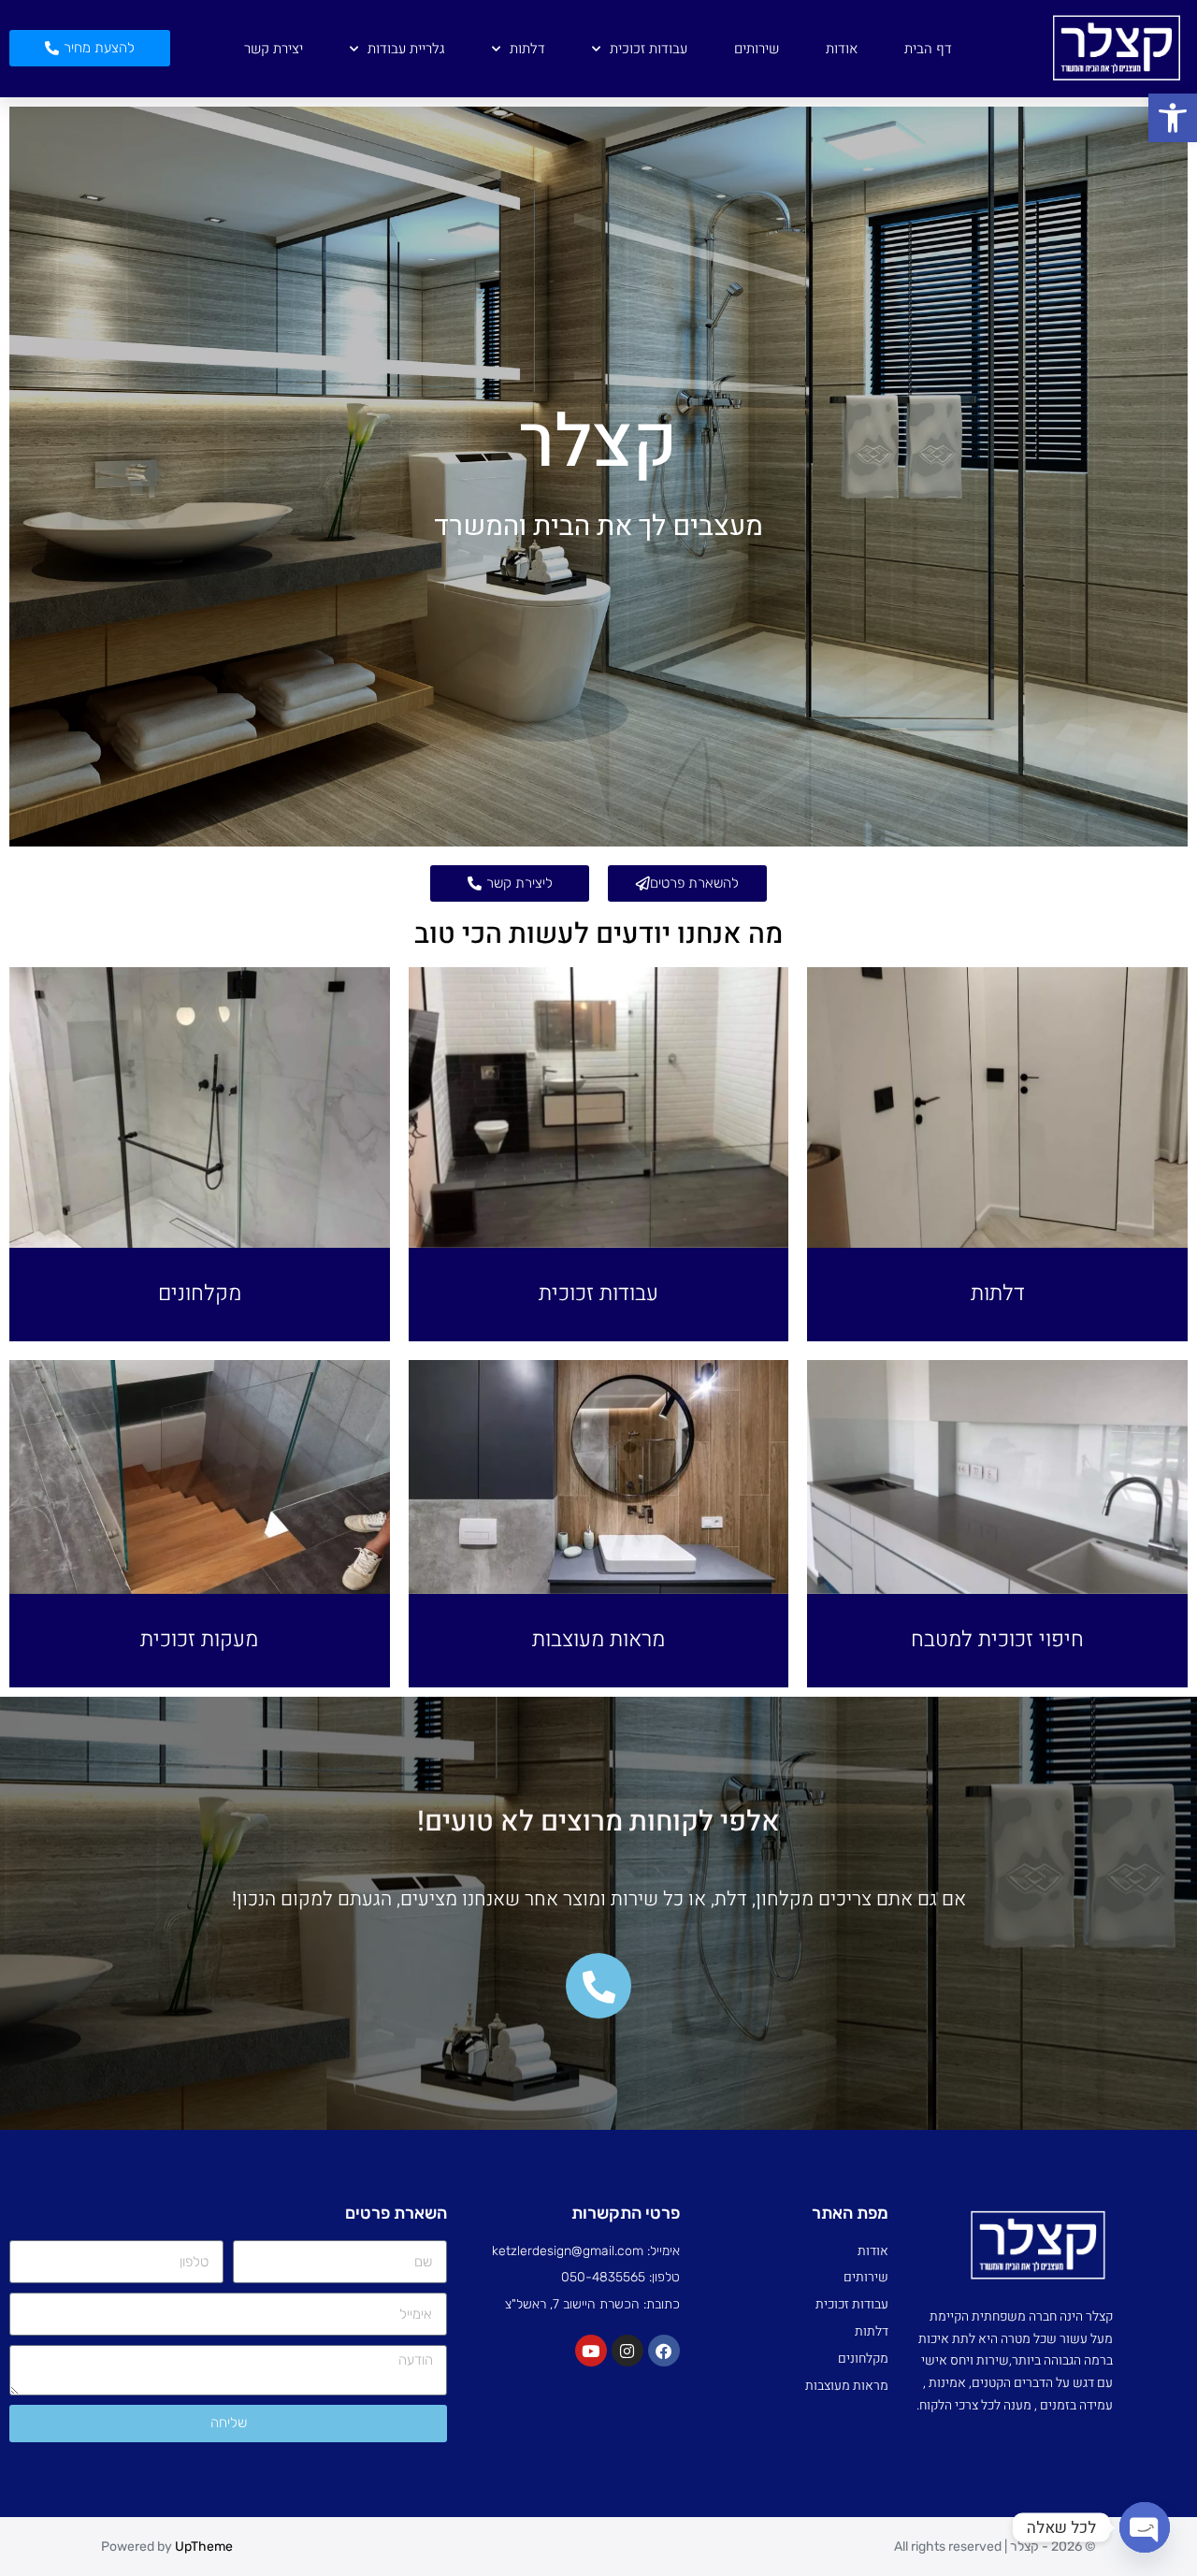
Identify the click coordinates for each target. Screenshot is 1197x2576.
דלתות (527, 49)
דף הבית (928, 49)
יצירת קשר (274, 49)
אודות (842, 49)
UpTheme (204, 2547)
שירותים (757, 49)
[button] (1173, 118)
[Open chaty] (1145, 2527)
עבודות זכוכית (649, 49)
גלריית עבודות (406, 49)
